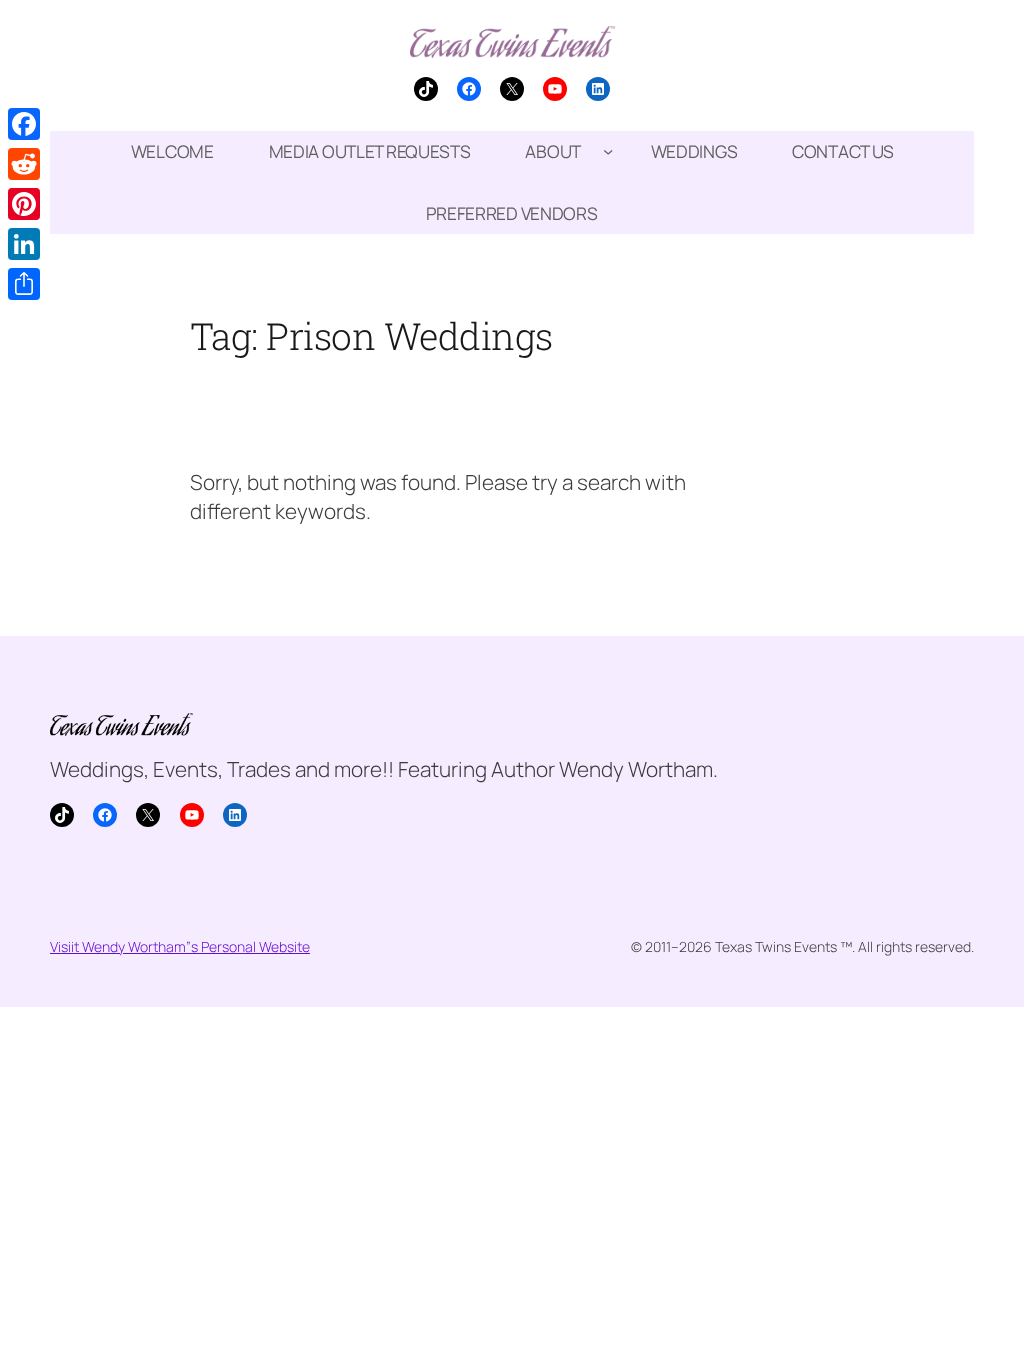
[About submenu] (608, 151)
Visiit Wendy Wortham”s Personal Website (180, 946)
